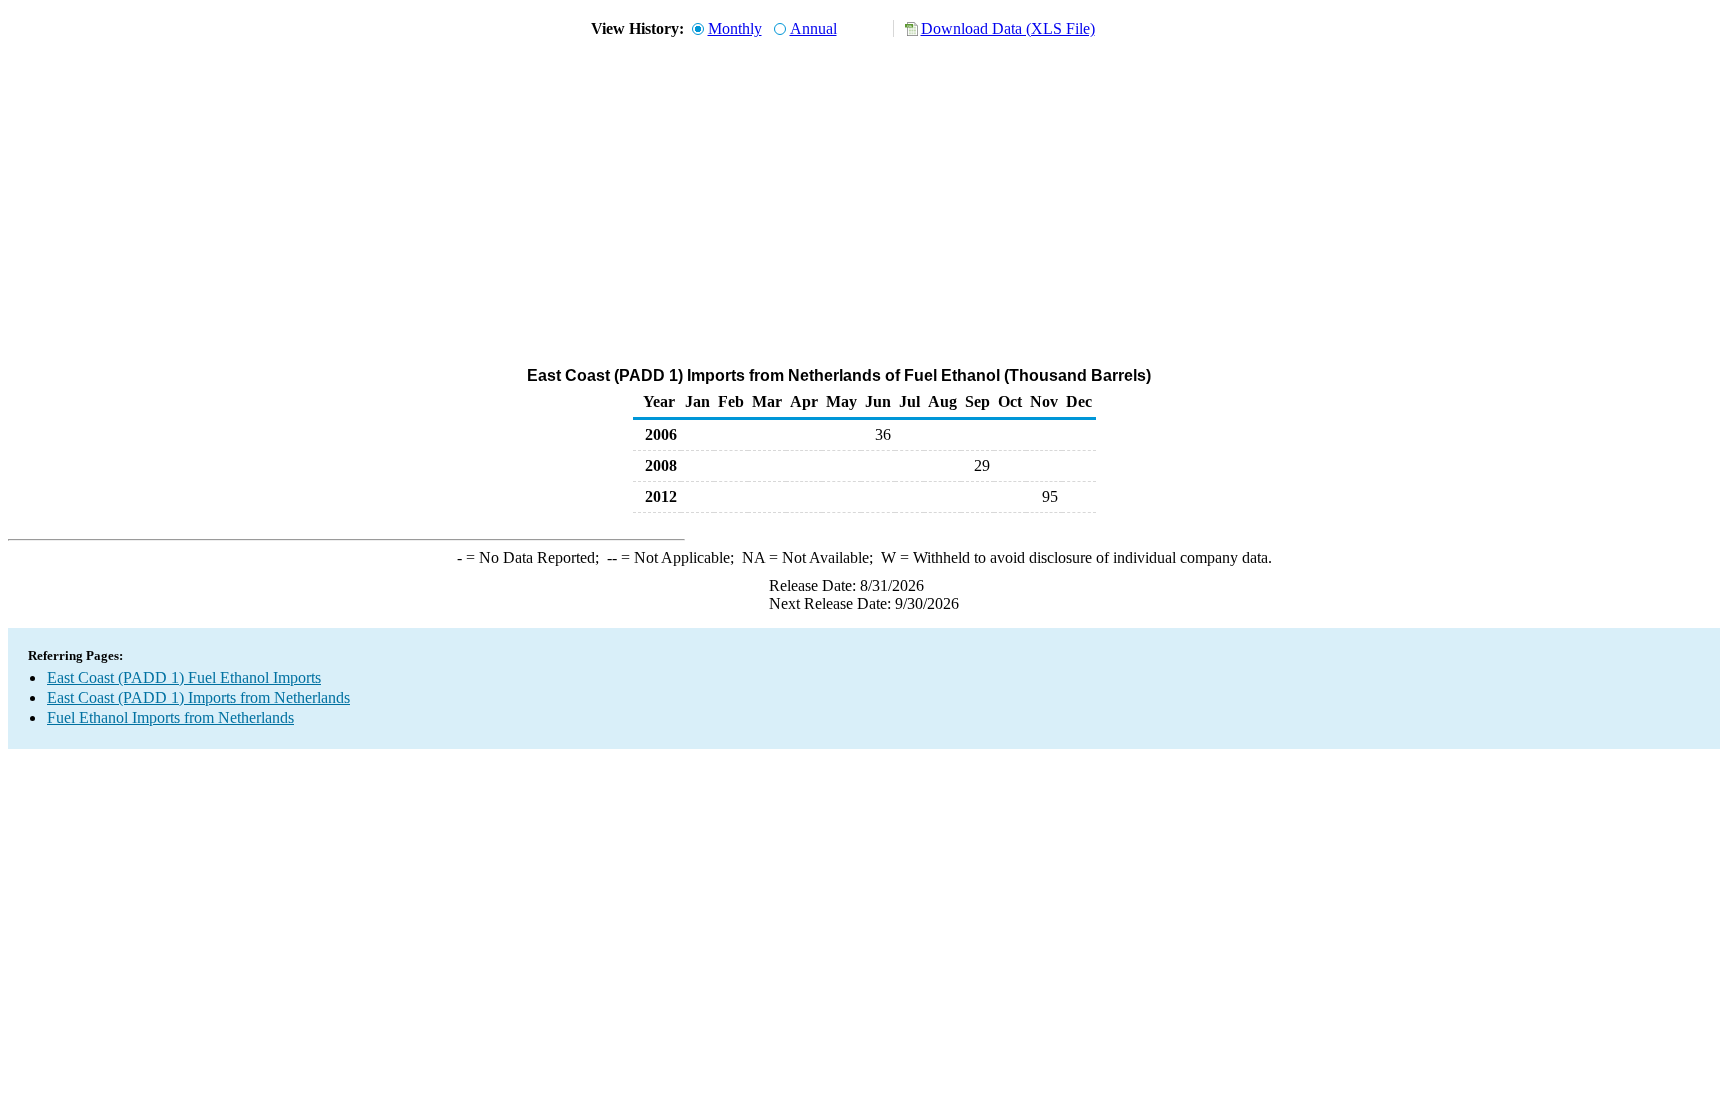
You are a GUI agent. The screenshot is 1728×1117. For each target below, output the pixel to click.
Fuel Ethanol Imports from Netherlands (170, 717)
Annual (813, 28)
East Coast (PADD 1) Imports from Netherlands (198, 697)
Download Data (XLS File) (1008, 28)
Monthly (735, 28)
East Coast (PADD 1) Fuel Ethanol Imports (184, 677)
